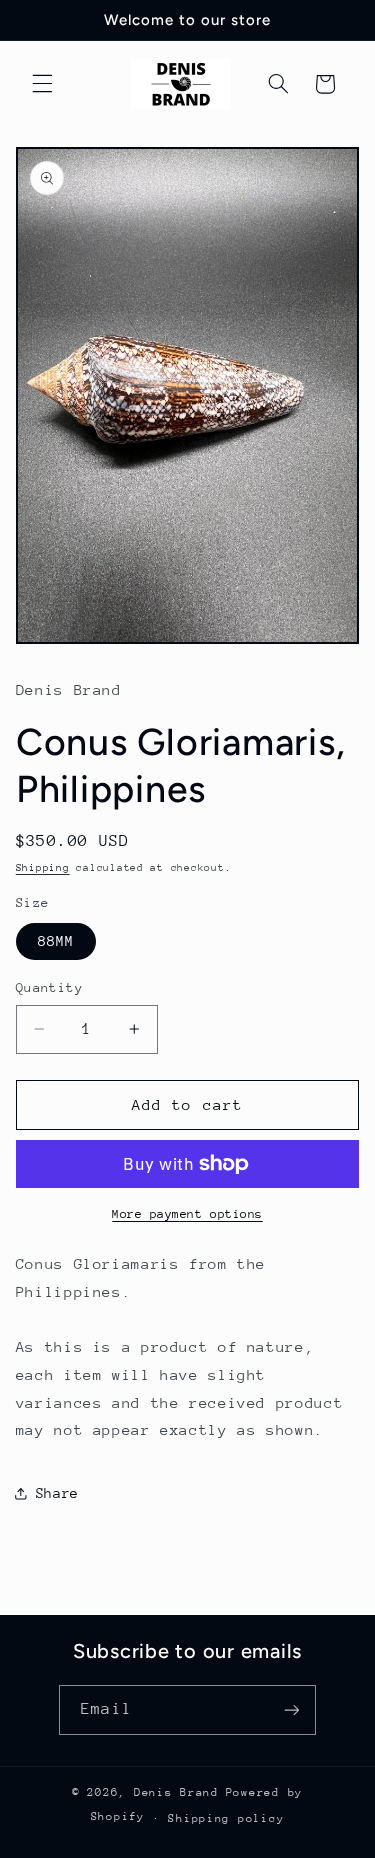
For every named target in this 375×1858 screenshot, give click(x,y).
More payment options (187, 1214)
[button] (42, 84)
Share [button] (57, 1493)
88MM (56, 941)
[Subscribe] (291, 1709)
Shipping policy (226, 1818)
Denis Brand (176, 1792)
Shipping (43, 868)
